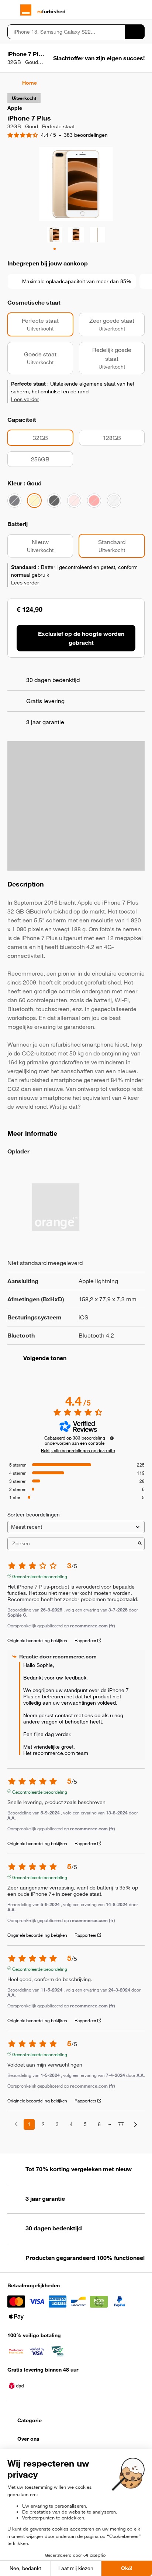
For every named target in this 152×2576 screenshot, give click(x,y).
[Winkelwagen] (141, 10)
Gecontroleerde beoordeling (40, 1576)
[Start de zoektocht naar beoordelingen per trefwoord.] (140, 1544)
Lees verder (25, 399)
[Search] (135, 32)
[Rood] (94, 501)
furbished (51, 11)
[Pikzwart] (54, 501)
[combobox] (66, 32)
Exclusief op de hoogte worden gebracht (81, 638)
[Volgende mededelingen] (136, 2125)
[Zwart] (14, 501)
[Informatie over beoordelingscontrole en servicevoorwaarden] (112, 1438)
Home (30, 83)
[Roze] (74, 501)
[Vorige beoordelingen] (16, 2124)
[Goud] (34, 501)
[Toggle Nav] (11, 10)
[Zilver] (114, 501)
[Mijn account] (128, 10)
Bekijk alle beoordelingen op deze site (78, 1450)
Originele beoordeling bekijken (37, 1640)
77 (121, 2124)
